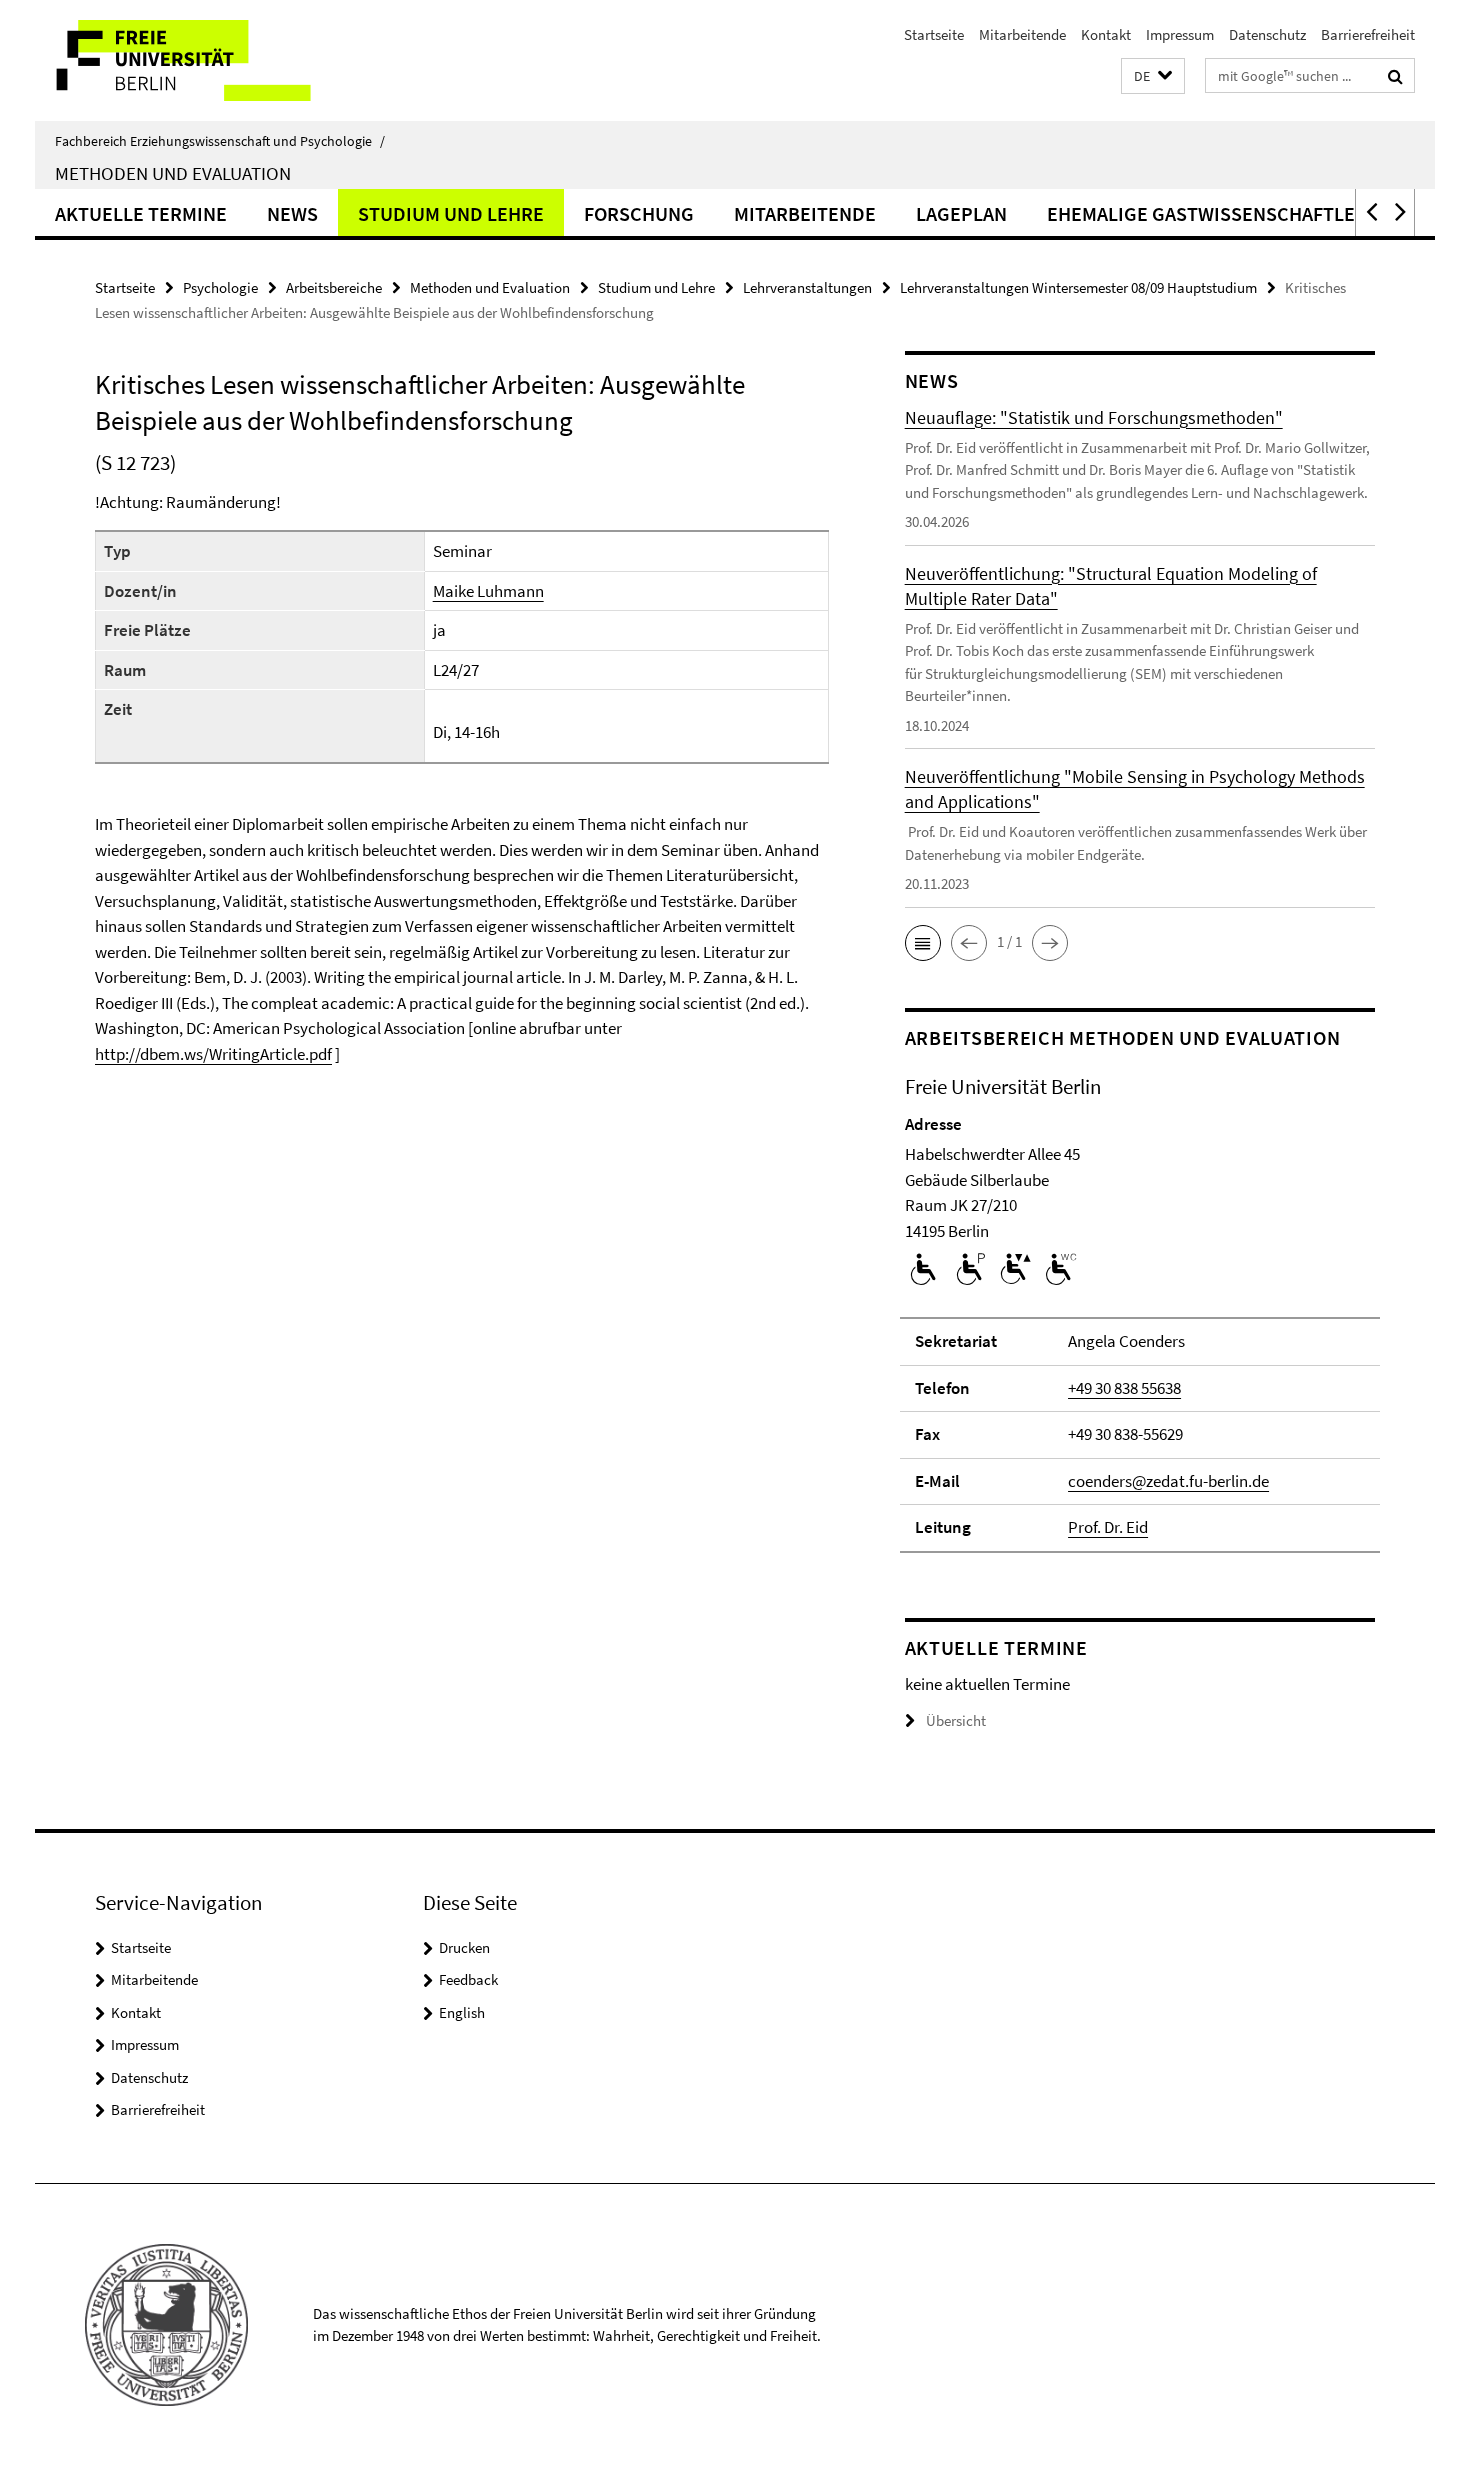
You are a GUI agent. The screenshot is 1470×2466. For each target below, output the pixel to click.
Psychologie (220, 287)
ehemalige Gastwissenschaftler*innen (1239, 213)
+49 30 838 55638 (1124, 1388)
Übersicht (956, 1720)
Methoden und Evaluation (173, 173)
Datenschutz (1267, 34)
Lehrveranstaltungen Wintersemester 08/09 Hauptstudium (1078, 287)
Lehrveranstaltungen (807, 287)
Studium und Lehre (451, 213)
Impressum (1180, 34)
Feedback (468, 1979)
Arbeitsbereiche (334, 287)
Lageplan (961, 213)
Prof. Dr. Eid (1108, 1527)
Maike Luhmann (488, 591)
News (292, 213)
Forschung (639, 213)
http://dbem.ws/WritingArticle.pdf (213, 1054)
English (462, 2012)
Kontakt (1106, 34)
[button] (1153, 76)
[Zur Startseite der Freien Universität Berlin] (202, 60)
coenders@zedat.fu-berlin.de (1168, 1481)
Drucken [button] (464, 1947)
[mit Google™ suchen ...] (1395, 76)
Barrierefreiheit (1368, 34)
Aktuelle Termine (141, 213)
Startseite (934, 34)
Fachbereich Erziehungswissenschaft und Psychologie (220, 141)
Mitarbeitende (1022, 34)
